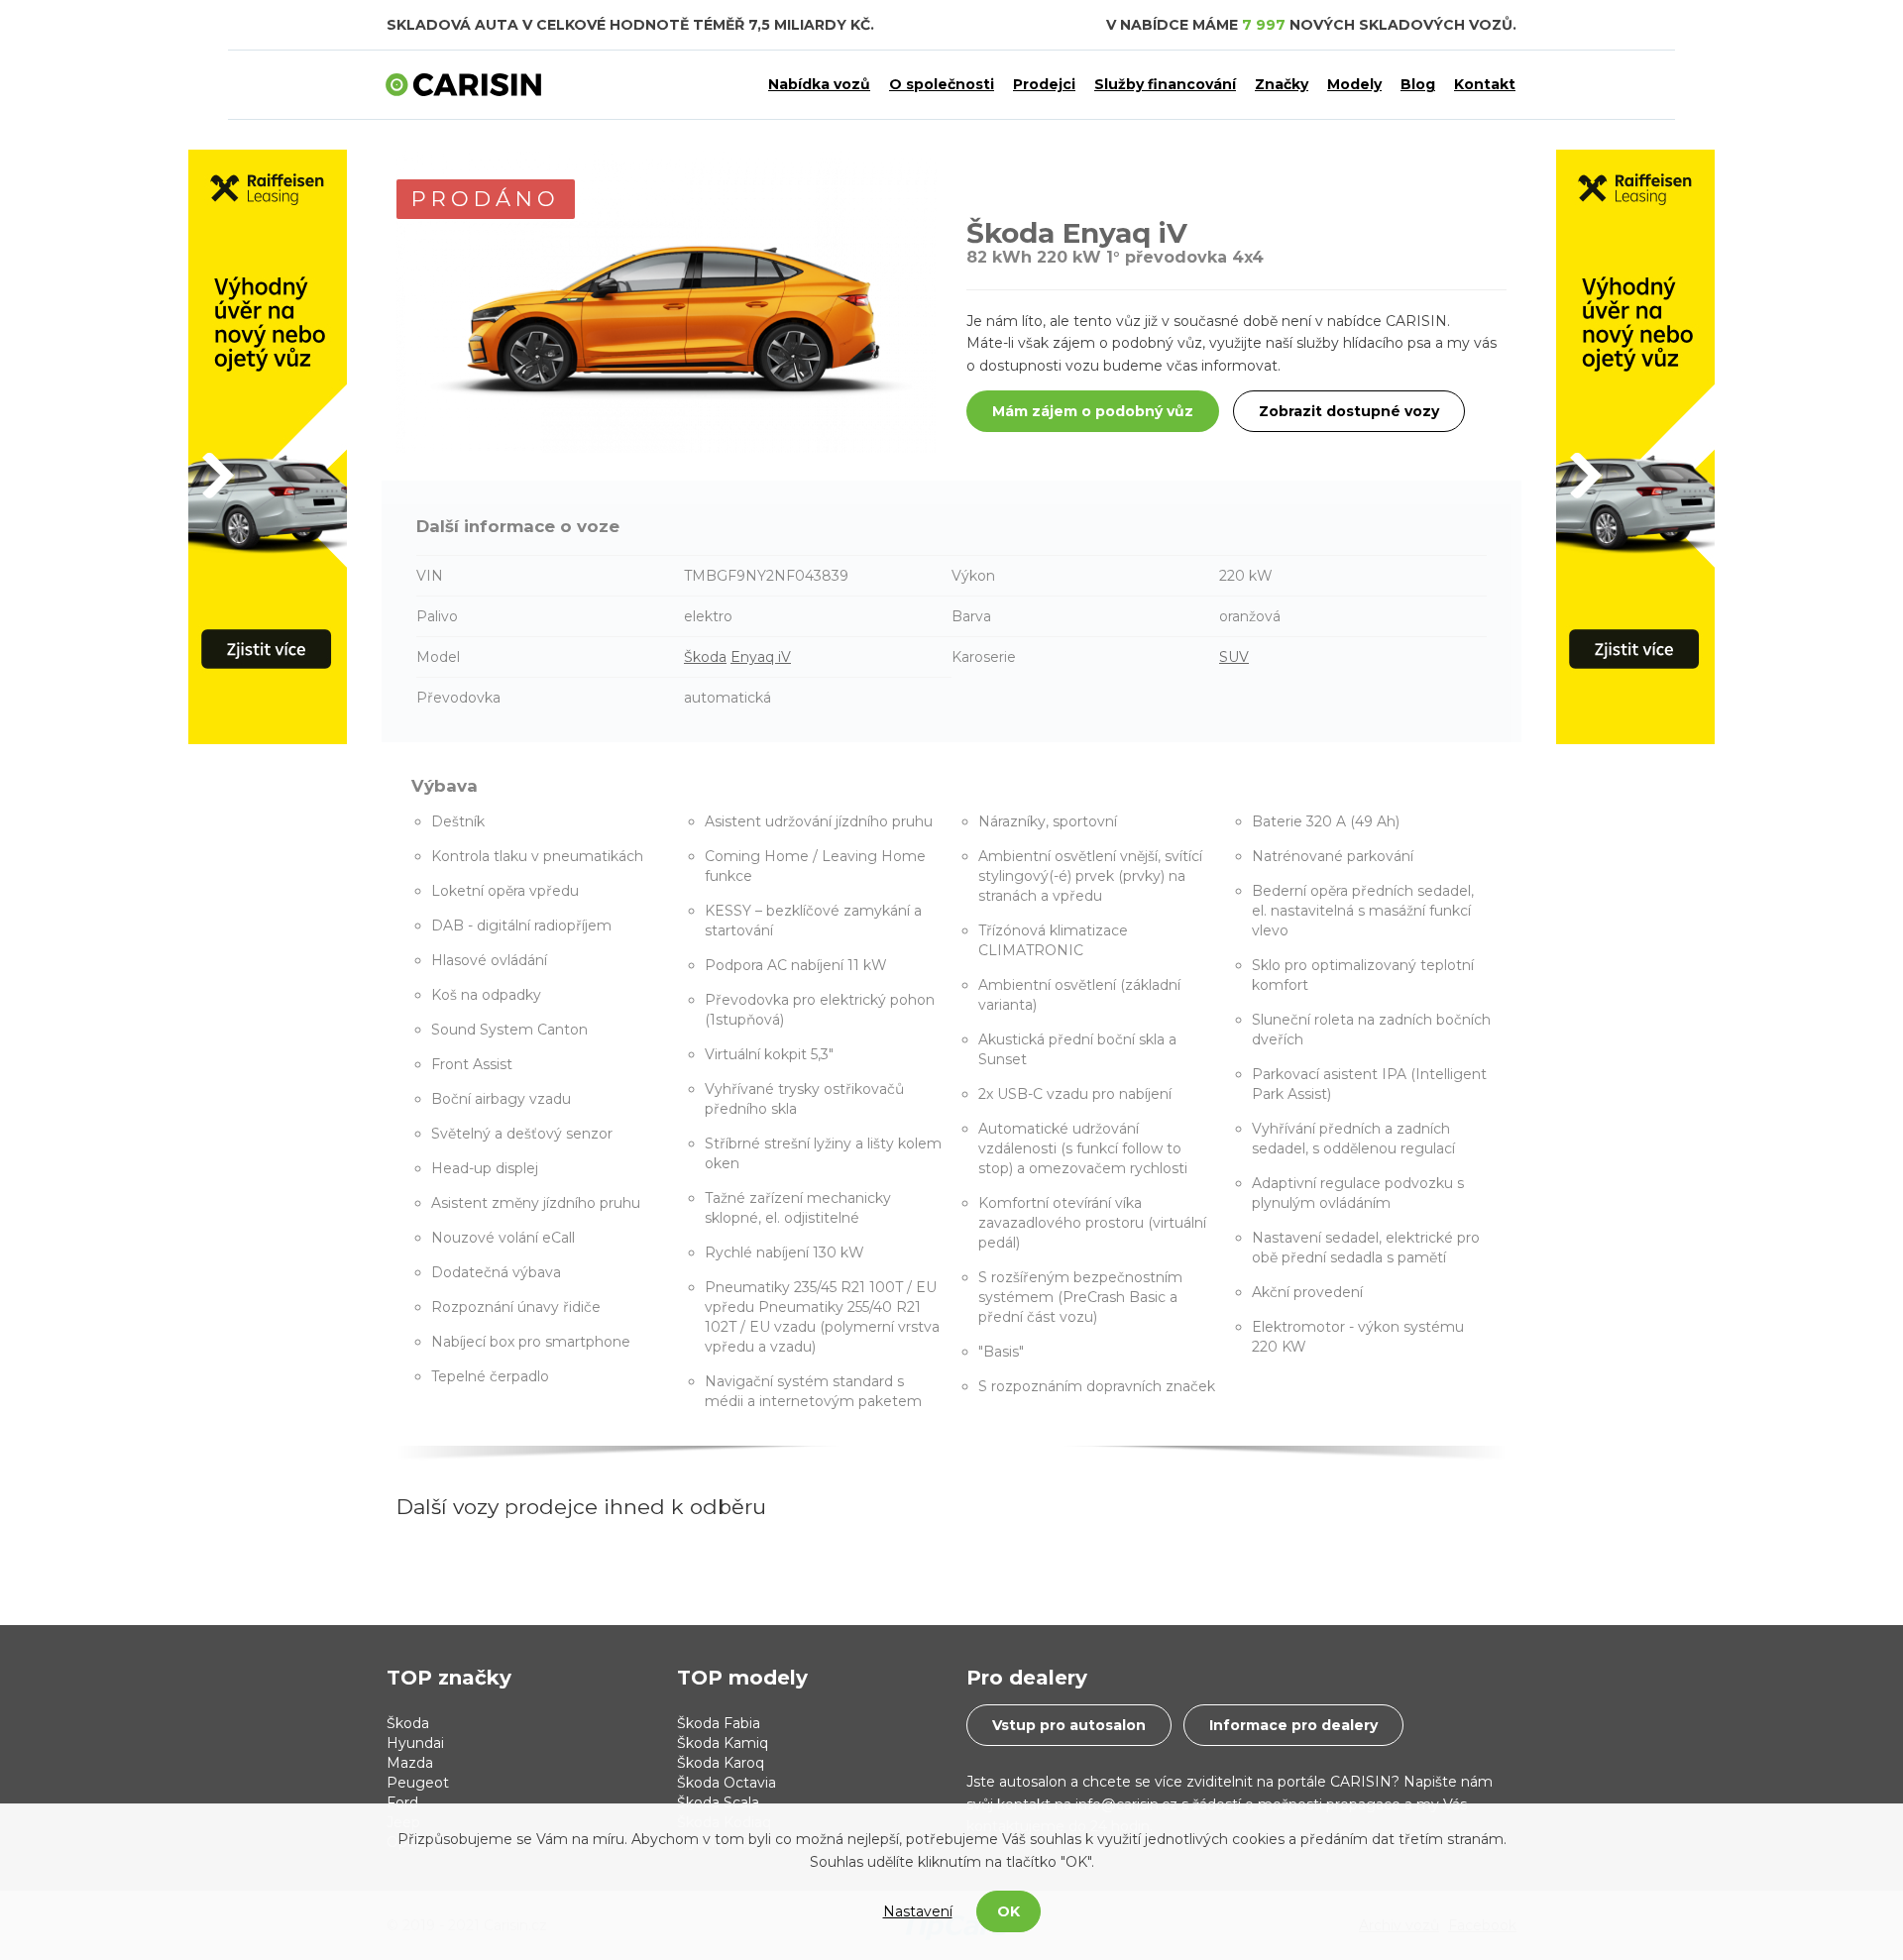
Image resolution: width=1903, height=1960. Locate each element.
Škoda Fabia (719, 1723)
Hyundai (415, 1743)
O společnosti (942, 84)
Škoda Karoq (721, 1763)
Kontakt (1485, 84)
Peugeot (418, 1783)
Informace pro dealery (1293, 1725)
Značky (1282, 84)
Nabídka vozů (819, 84)
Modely (1354, 84)
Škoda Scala (718, 1802)
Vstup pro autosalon (1069, 1725)
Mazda (410, 1763)
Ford (402, 1802)
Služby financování (1165, 84)
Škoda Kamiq (723, 1743)
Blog (1418, 84)
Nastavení (918, 1911)
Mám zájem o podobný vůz (1093, 411)
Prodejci (1044, 84)
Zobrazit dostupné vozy (1349, 411)
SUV (1234, 657)
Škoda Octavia (727, 1783)
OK (1008, 1911)
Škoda (705, 657)
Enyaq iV (761, 657)
